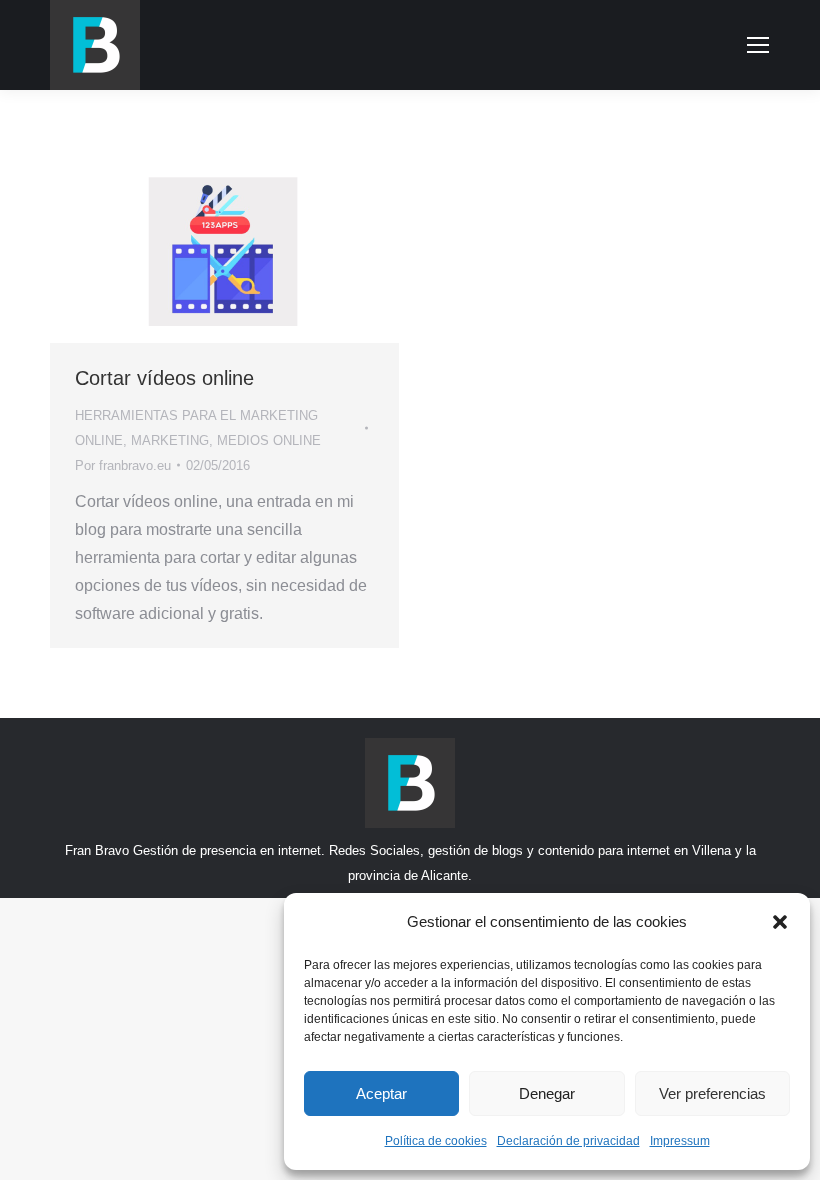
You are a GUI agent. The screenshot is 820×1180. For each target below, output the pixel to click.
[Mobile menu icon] (758, 45)
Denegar (547, 1093)
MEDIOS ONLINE (269, 440)
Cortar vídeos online (164, 378)
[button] (780, 922)
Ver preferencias (712, 1093)
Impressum (680, 1141)
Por (123, 465)
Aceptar (381, 1093)
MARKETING (170, 440)
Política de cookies (436, 1141)
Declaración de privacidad (568, 1141)
